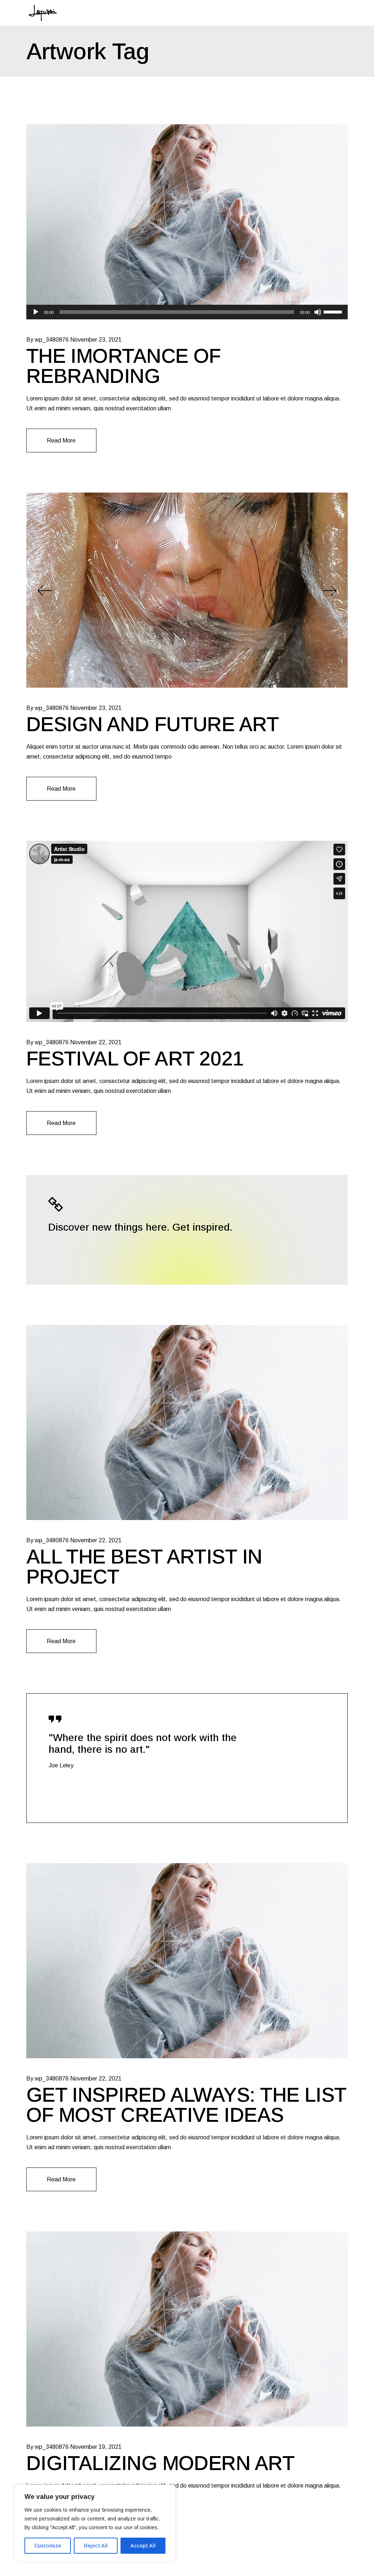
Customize (48, 2546)
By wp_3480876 (47, 340)
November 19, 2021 (96, 2447)
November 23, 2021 (96, 340)
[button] (44, 590)
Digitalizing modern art (160, 2463)
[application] (187, 312)
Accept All (143, 2546)
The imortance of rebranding (124, 366)
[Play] (36, 312)
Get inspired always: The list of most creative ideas (186, 2105)
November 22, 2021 (96, 1042)
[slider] (334, 311)
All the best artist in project (144, 1567)
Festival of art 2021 (135, 1059)
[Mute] (318, 312)
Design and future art (152, 724)
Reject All (96, 2546)
